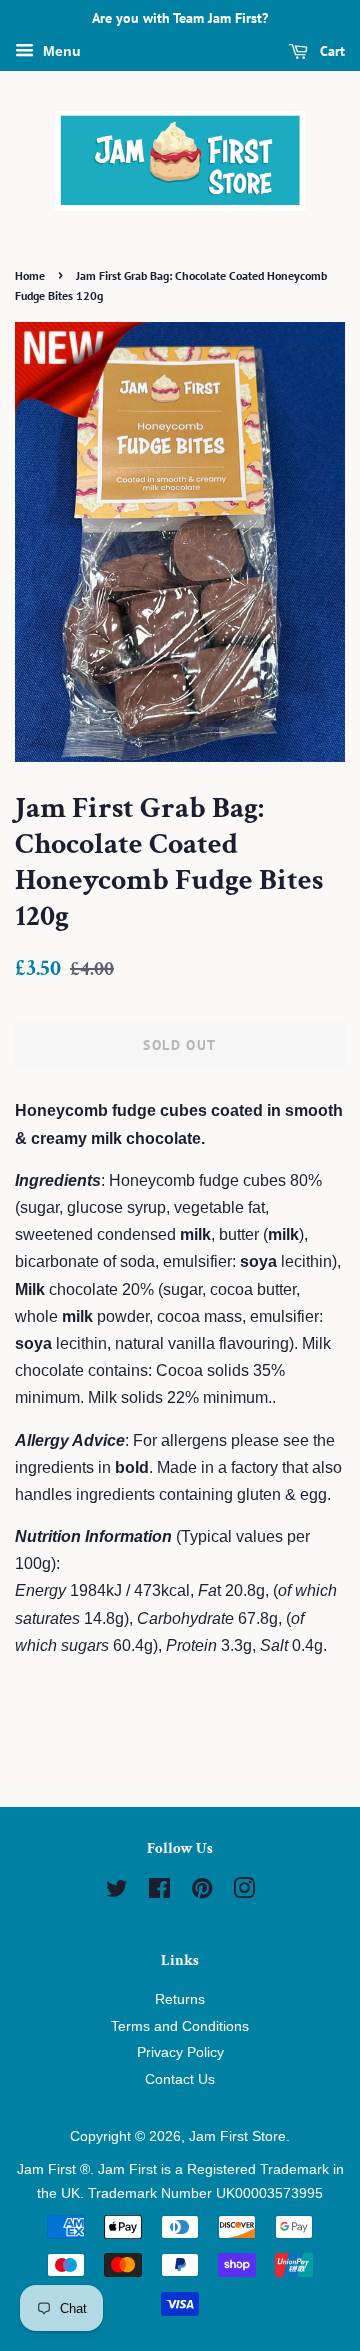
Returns (180, 1999)
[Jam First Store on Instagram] (244, 1892)
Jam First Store (237, 2136)
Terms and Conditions (180, 2026)
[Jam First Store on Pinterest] (202, 1892)
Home (30, 275)
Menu (60, 51)
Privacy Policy (180, 2052)
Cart (330, 51)
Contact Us (180, 2079)
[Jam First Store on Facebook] (159, 1892)
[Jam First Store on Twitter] (117, 1892)
